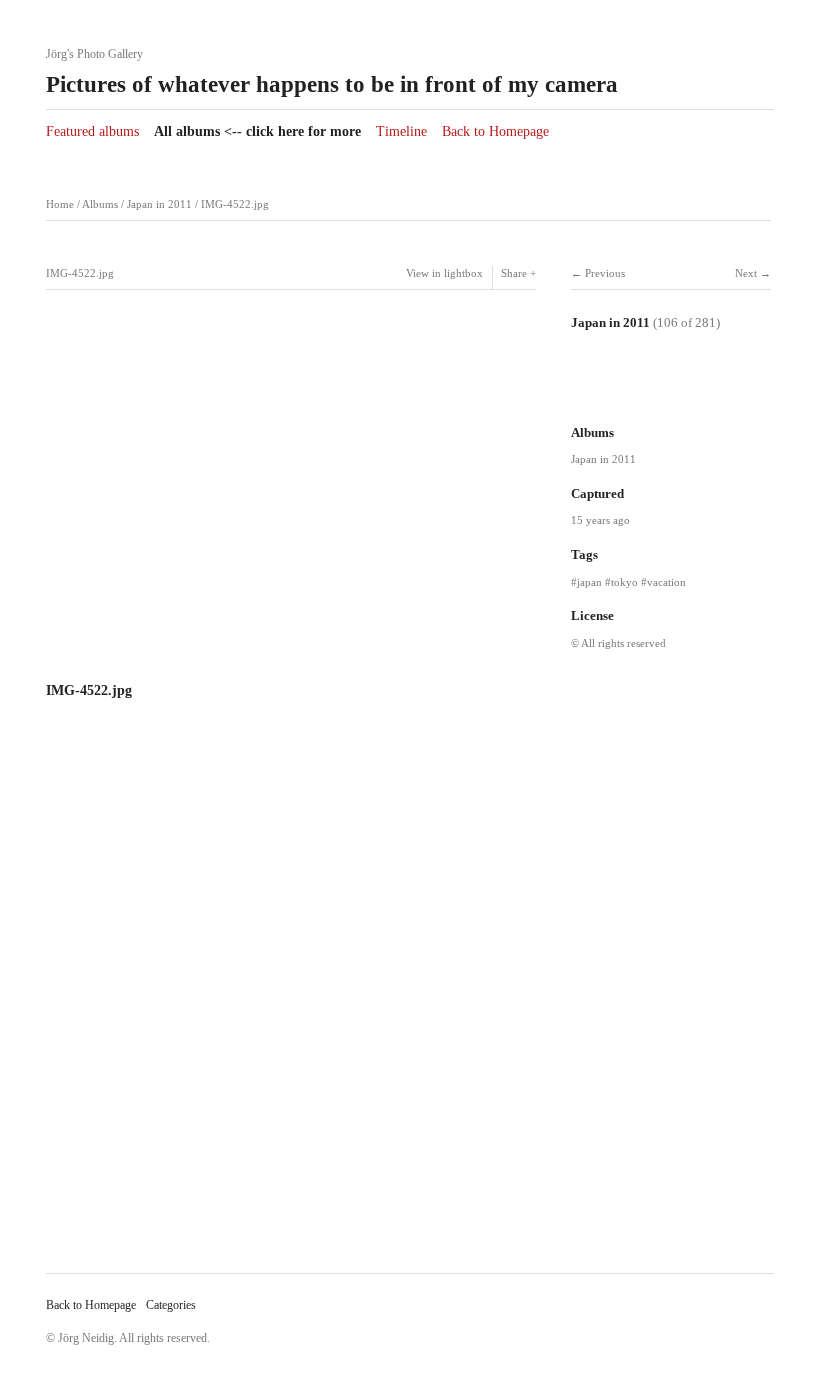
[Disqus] (291, 993)
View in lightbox (444, 273)
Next (746, 273)
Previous (605, 273)
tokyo (624, 582)
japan (589, 582)
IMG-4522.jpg (235, 204)
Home (60, 204)
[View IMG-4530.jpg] (733, 392)
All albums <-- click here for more (257, 131)
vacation (666, 582)
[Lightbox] (291, 664)
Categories (171, 1305)
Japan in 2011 (159, 204)
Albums (100, 204)
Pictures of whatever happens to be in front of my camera (332, 84)
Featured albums (92, 131)
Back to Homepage (495, 131)
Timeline (401, 131)
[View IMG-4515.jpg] (601, 392)
